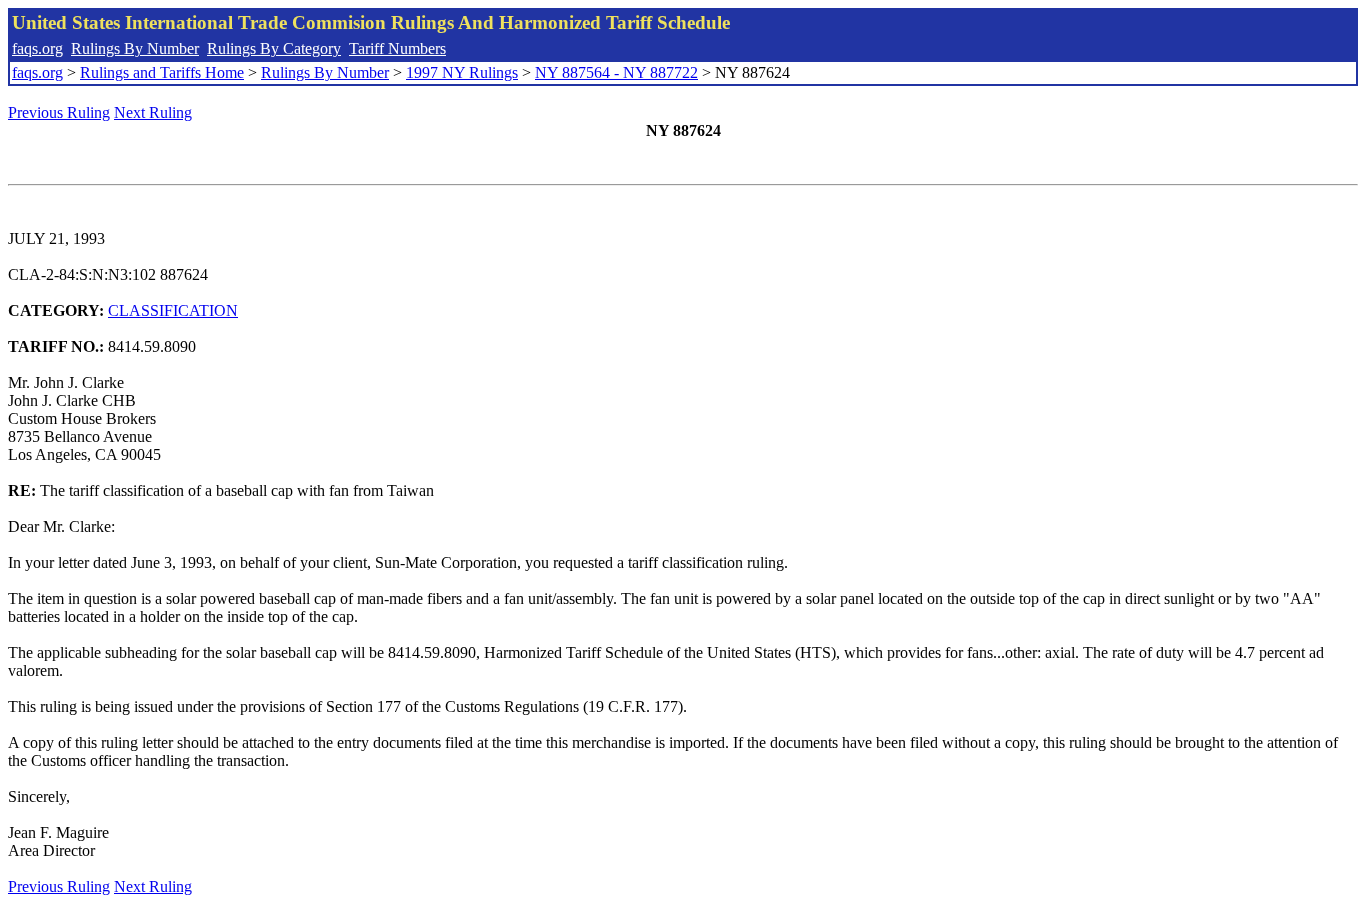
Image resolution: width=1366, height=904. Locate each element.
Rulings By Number (135, 48)
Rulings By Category (274, 48)
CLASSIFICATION (173, 310)
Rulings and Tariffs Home (162, 72)
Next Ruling (153, 112)
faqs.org (37, 48)
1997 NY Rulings (462, 72)
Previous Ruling (59, 112)
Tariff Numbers (397, 48)
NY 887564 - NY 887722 (616, 72)
